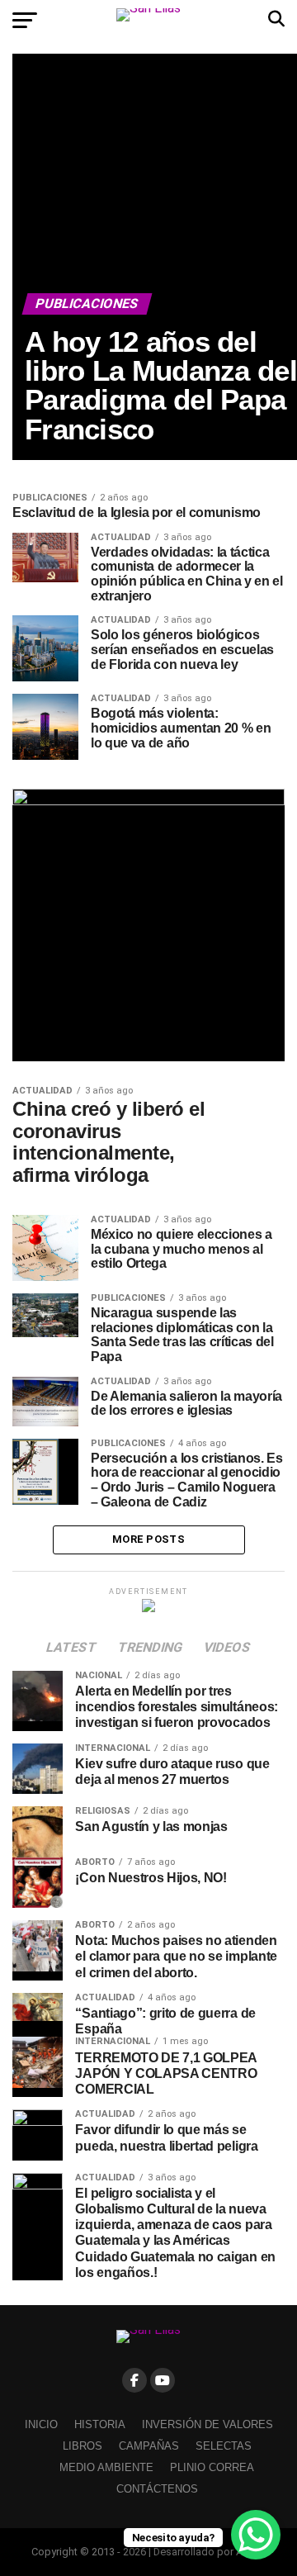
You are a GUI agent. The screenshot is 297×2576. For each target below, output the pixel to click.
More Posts (148, 1539)
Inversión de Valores (207, 2424)
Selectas (224, 2446)
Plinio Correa (212, 2467)
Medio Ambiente (106, 2467)
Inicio (41, 2424)
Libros (82, 2446)
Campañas (149, 2446)
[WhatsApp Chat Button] (256, 2535)
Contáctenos (157, 2489)
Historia (100, 2424)
